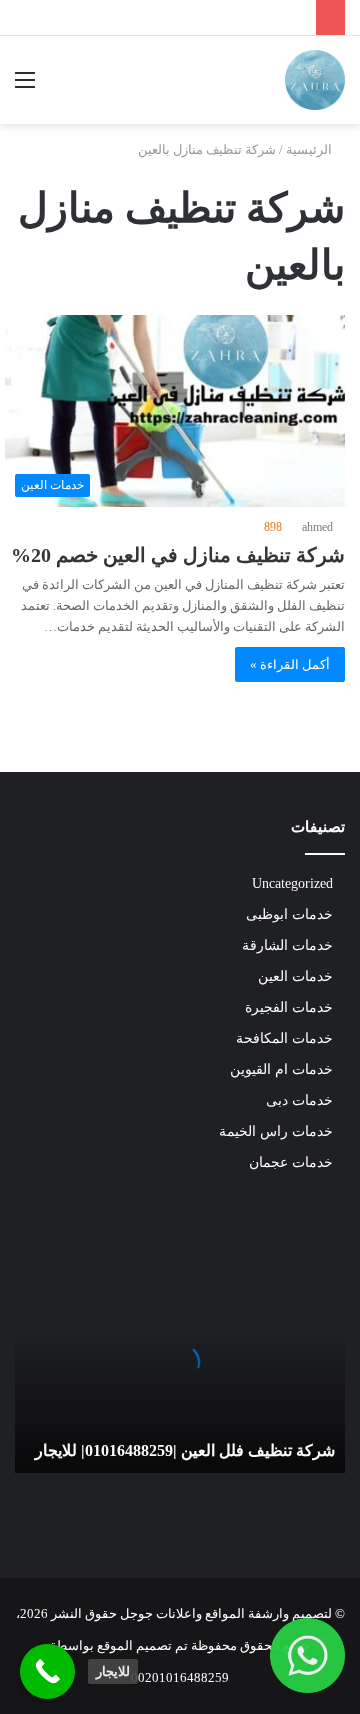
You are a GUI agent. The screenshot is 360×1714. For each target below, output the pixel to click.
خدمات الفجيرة (289, 1007)
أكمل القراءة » (290, 664)
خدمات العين (295, 976)
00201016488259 (180, 1677)
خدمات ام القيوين (281, 1069)
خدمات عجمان (291, 1162)
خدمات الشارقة (287, 945)
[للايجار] (47, 1671)
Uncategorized (292, 883)
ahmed (317, 527)
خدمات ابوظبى (289, 914)
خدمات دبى (299, 1100)
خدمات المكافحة (284, 1038)
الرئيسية (310, 149)
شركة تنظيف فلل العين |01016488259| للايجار (185, 1450)
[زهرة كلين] (315, 80)
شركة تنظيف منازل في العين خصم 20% (178, 555)
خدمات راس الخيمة (276, 1131)
